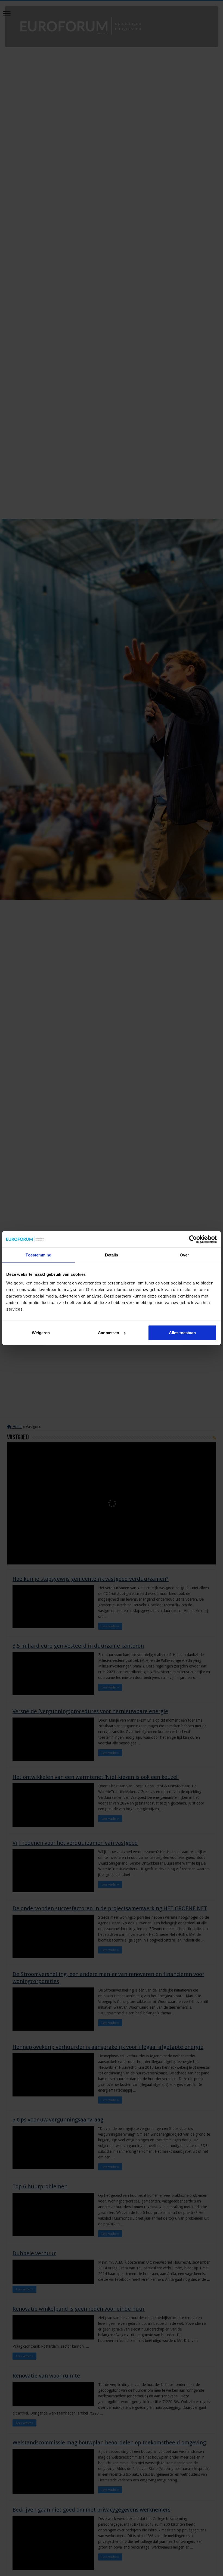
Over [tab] (184, 1255)
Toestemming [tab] (38, 1255)
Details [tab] (112, 1255)
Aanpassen (109, 1332)
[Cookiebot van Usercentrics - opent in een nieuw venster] (193, 1239)
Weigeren (41, 1332)
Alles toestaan (182, 1332)
